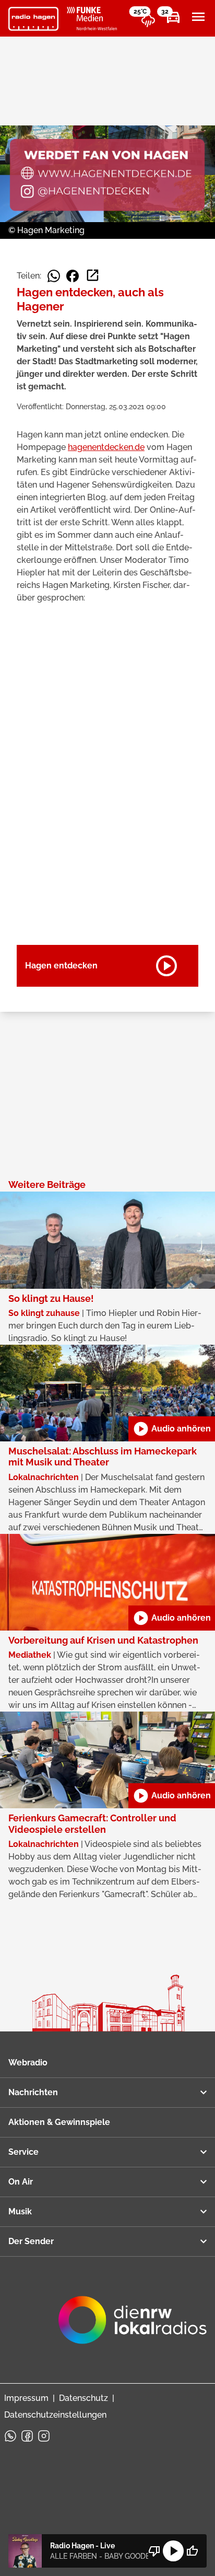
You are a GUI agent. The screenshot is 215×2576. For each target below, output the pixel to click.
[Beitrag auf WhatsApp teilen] (54, 276)
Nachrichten (33, 2092)
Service (23, 2152)
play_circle (173, 2551)
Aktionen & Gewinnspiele (59, 2122)
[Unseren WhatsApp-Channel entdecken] (10, 2436)
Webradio (28, 2063)
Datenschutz (83, 2398)
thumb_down (154, 2551)
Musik (20, 2211)
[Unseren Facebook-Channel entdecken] (27, 2436)
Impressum (26, 2398)
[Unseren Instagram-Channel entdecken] (44, 2436)
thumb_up (192, 2551)
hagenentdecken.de (106, 447)
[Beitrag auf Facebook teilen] (73, 276)
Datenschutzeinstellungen (55, 2415)
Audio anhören (172, 1429)
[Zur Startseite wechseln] (33, 19)
